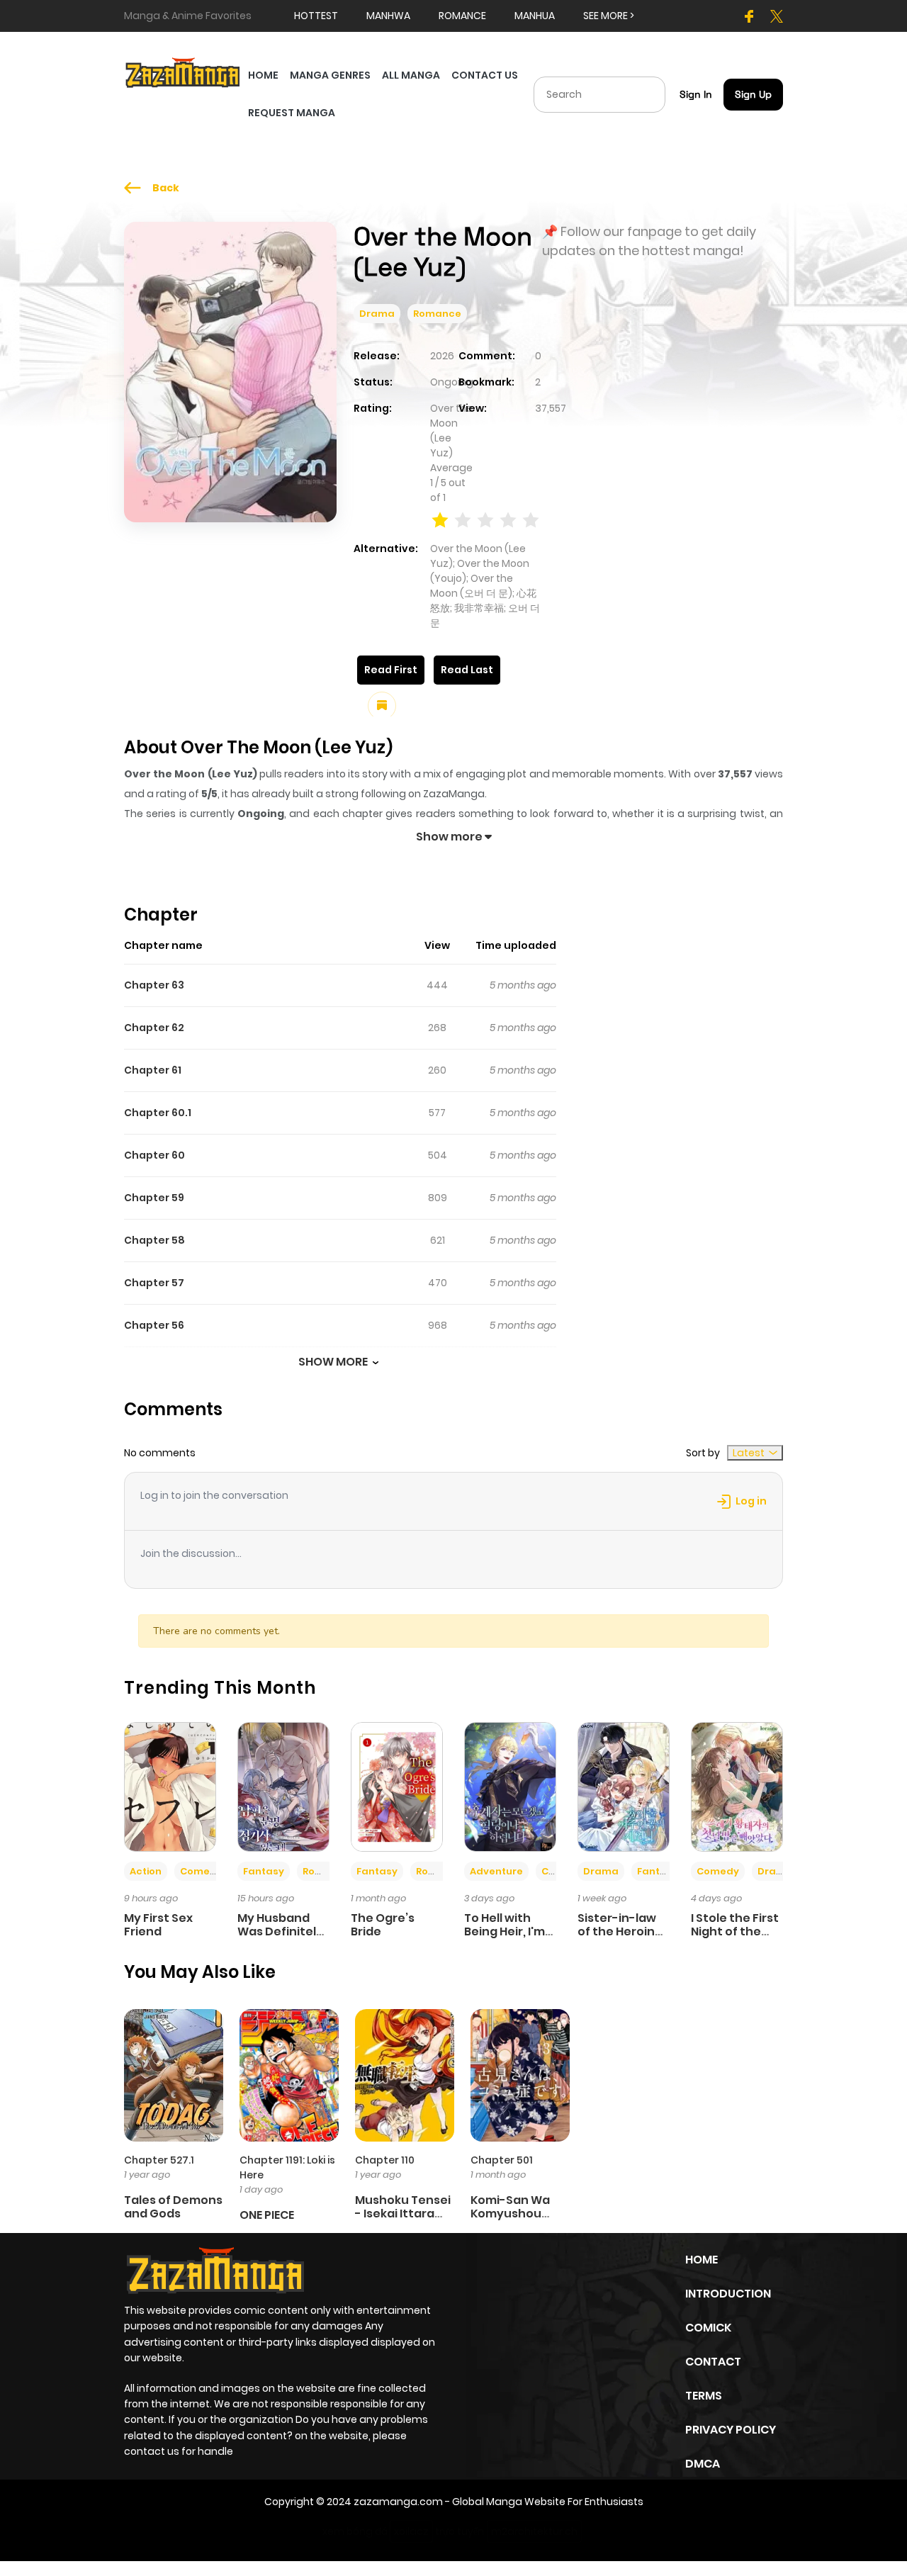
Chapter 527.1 (159, 2160)
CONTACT (713, 2362)
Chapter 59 (154, 1198)
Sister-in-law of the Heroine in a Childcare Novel (620, 1939)
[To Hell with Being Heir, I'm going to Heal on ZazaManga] (510, 1786)
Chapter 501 (502, 2160)
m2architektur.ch (534, 2531)
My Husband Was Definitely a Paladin (280, 1931)
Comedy (201, 1871)
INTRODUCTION (728, 2294)
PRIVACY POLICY (731, 2430)
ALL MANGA (411, 75)
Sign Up (753, 94)
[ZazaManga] (183, 72)
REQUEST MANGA (292, 113)
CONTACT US (485, 75)
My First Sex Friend (158, 1925)
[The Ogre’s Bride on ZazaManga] (397, 1786)
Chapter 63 (154, 985)
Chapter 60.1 (158, 1113)
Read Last (467, 670)
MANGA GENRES (330, 75)
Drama (377, 314)
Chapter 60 (154, 1155)
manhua (535, 16)
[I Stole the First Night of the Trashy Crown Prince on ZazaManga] (737, 1786)
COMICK (708, 2328)
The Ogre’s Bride (383, 1925)
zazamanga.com (398, 2502)
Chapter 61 (153, 1070)
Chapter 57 (154, 1283)
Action (146, 1871)
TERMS (704, 2396)
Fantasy (264, 1871)
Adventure (496, 1871)
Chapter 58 (154, 1240)
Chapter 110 (385, 2160)
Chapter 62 (154, 1028)
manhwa (388, 16)
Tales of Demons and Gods (173, 2207)
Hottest (316, 16)
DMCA (703, 2464)
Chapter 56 (154, 1325)
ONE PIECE (267, 2215)
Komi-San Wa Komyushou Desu (510, 2214)
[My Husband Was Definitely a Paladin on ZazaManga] (283, 1786)
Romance (437, 314)
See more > (609, 16)
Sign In (696, 94)
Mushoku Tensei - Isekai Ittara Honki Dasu (403, 2214)
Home (702, 2260)
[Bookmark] (382, 706)
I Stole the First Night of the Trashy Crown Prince (735, 1939)
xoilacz (411, 2531)
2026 (442, 356)
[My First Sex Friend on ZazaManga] (170, 1786)
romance (462, 16)
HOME (263, 75)
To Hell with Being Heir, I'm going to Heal (505, 1931)
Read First (391, 670)
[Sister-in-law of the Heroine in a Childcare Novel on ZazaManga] (624, 1786)
